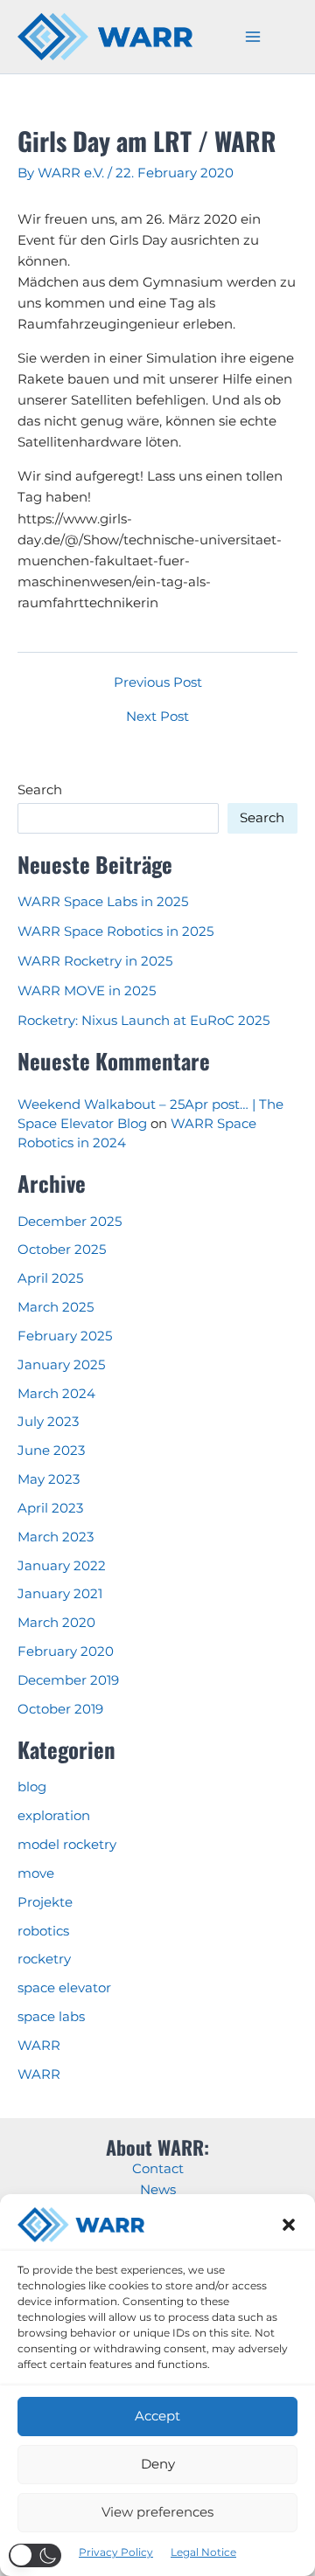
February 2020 (66, 1652)
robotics (43, 1931)
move (36, 1873)
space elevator (64, 1988)
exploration (54, 1816)
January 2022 (62, 1566)
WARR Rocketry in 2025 (95, 961)
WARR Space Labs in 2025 (103, 902)
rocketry (44, 1959)
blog (32, 1787)
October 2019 (60, 1709)
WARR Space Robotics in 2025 (115, 931)
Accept (157, 2416)
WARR (39, 2046)
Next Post (157, 717)
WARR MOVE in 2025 (87, 991)
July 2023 (48, 1422)
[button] (289, 2225)
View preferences (157, 2512)
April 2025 (50, 1278)
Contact (158, 2169)
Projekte (45, 1902)
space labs (51, 2017)
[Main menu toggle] (253, 37)
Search (40, 790)
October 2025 (62, 1250)
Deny (158, 2464)
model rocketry (67, 1845)
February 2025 (65, 1336)
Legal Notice (203, 2552)
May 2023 (49, 1479)
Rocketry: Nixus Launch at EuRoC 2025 (143, 1021)
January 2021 (60, 1594)
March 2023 (56, 1537)
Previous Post (158, 683)
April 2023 (50, 1508)
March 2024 (56, 1394)
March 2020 (56, 1623)
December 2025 (70, 1222)
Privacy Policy (116, 2552)
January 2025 (61, 1365)
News (158, 2190)
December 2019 (68, 1680)
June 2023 (51, 1451)
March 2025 (56, 1307)
